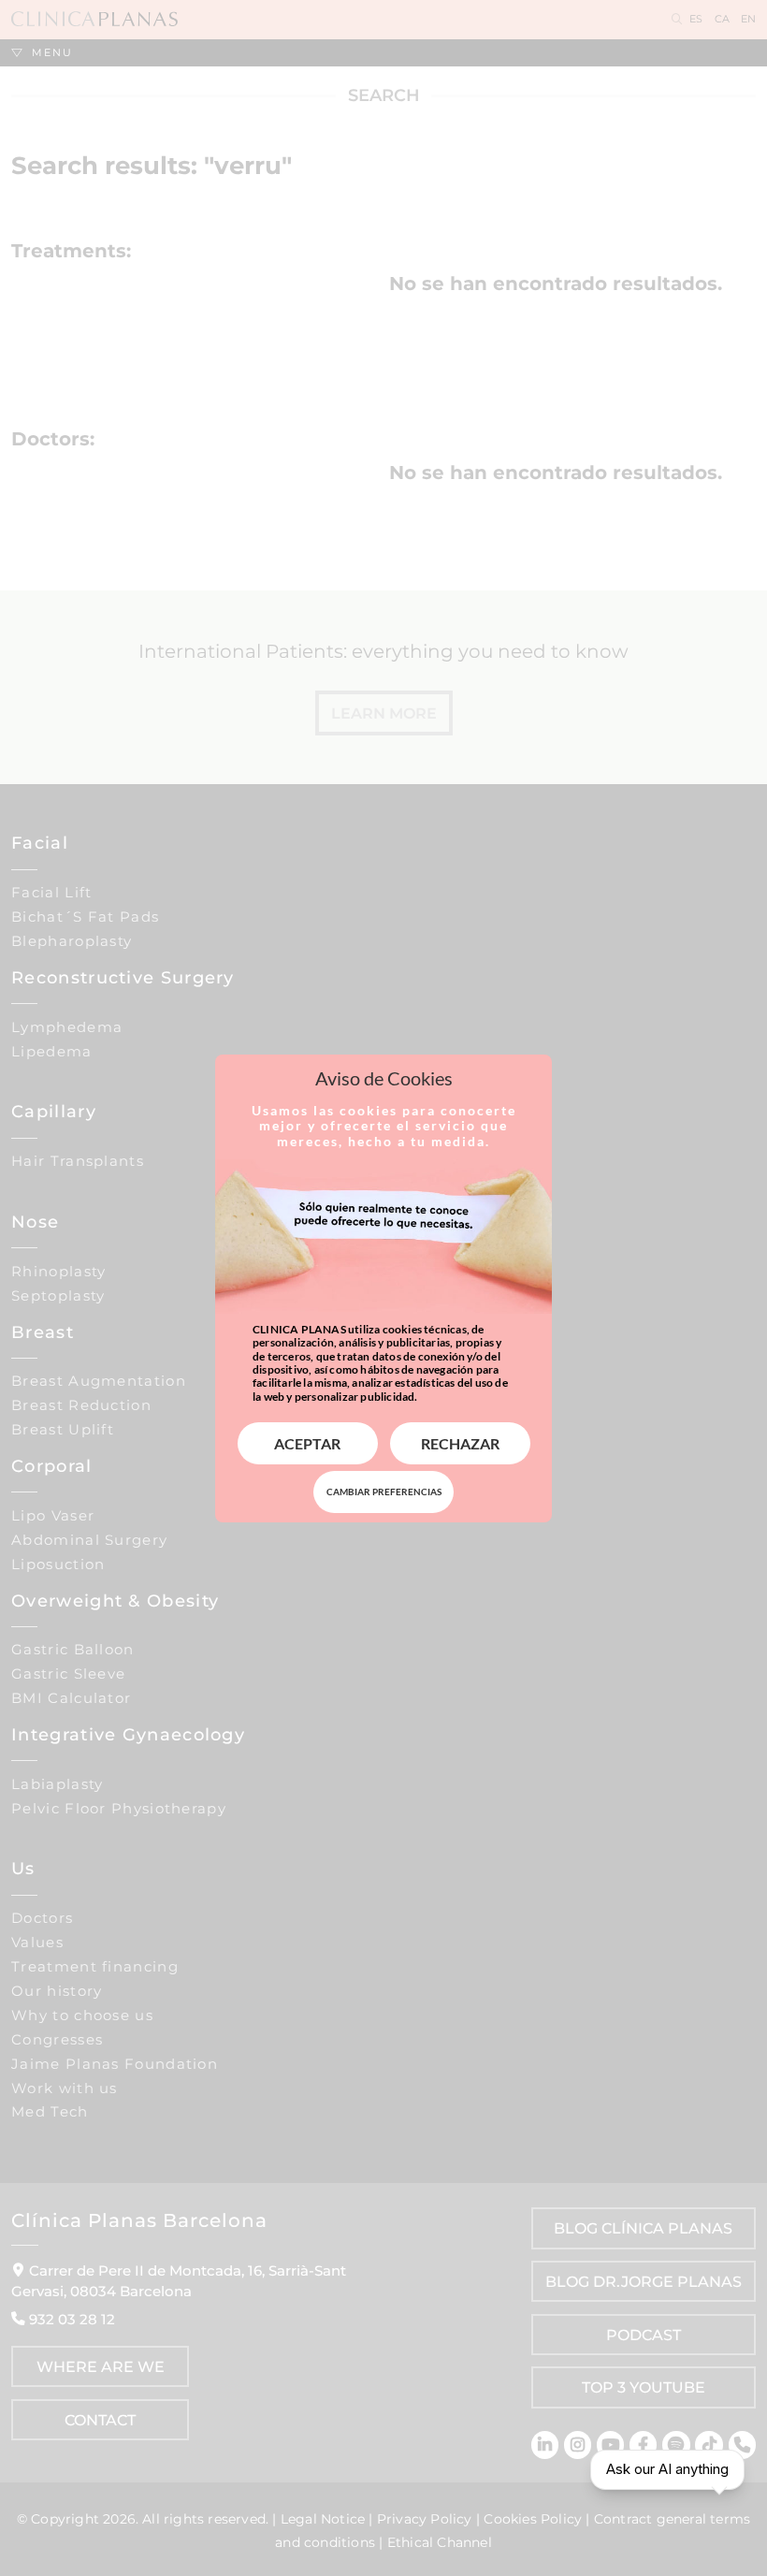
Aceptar (307, 1443)
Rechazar (460, 1443)
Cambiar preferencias (384, 1492)
